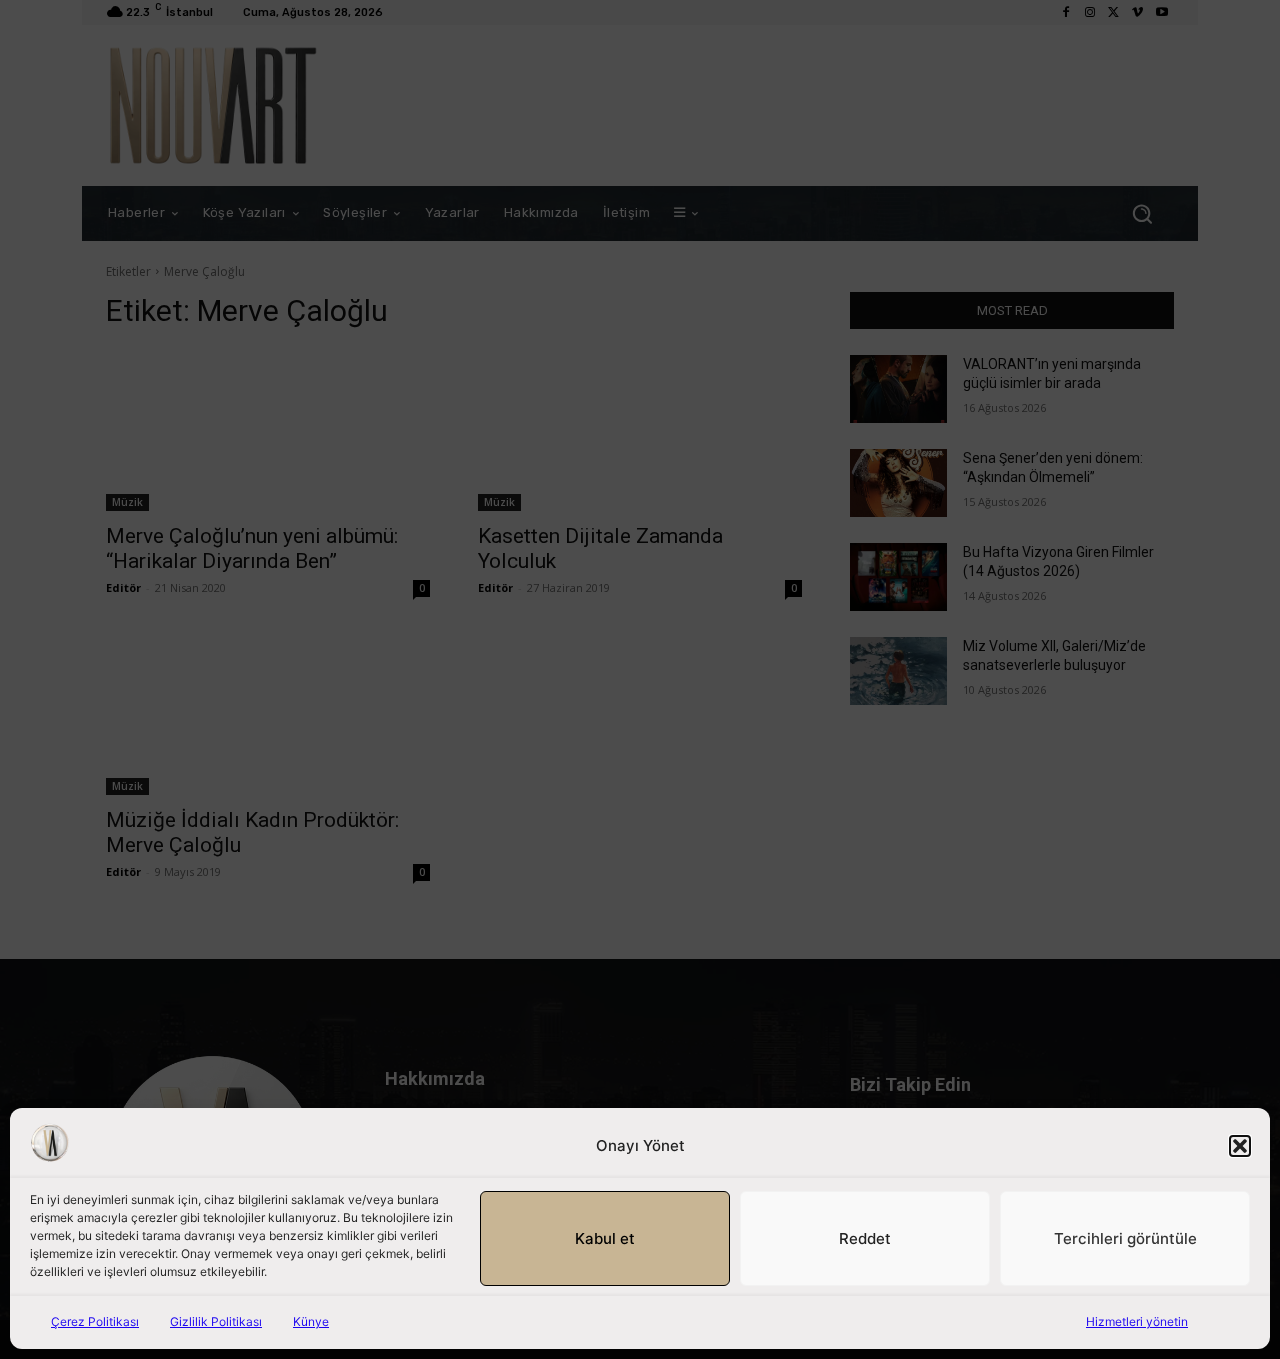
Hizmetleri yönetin (1137, 1321)
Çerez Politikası (95, 1321)
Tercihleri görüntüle (1125, 1238)
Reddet (865, 1238)
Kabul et (605, 1238)
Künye (311, 1321)
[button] (1240, 1146)
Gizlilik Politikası (216, 1321)
